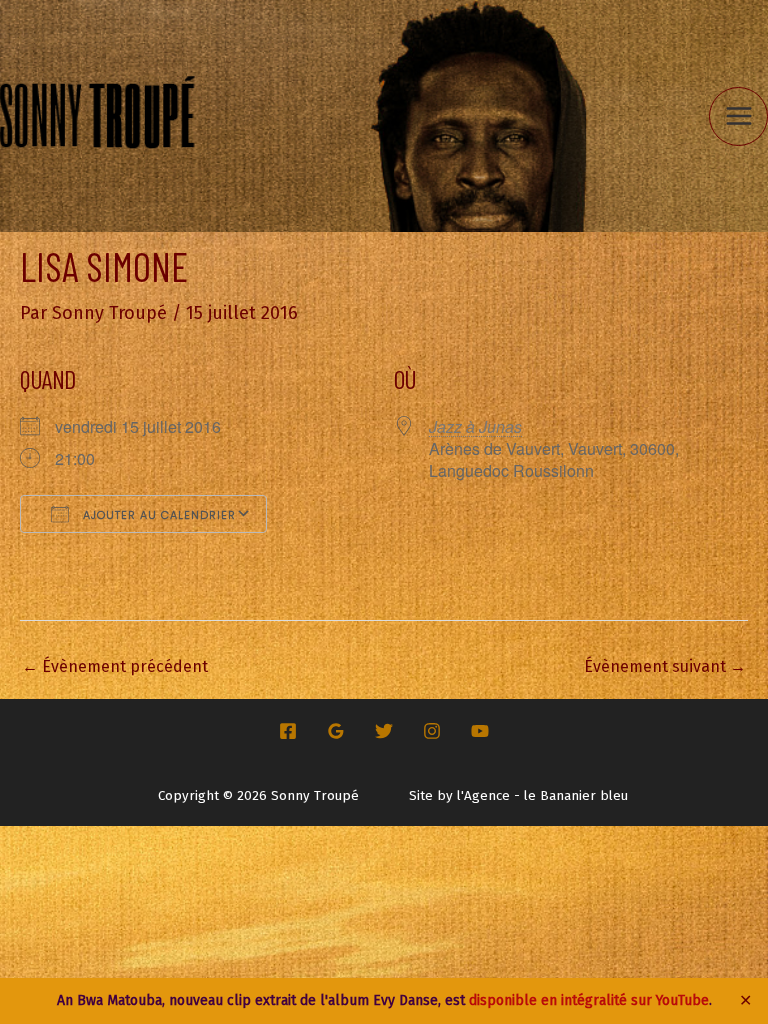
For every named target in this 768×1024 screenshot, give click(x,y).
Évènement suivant (665, 666)
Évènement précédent (115, 666)
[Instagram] (432, 731)
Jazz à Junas (475, 426)
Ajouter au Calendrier (157, 515)
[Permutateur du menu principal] (738, 116)
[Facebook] (288, 731)
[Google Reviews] (336, 731)
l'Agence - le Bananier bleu (542, 796)
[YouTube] (480, 731)
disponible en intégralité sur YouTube (589, 1000)
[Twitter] (384, 731)
